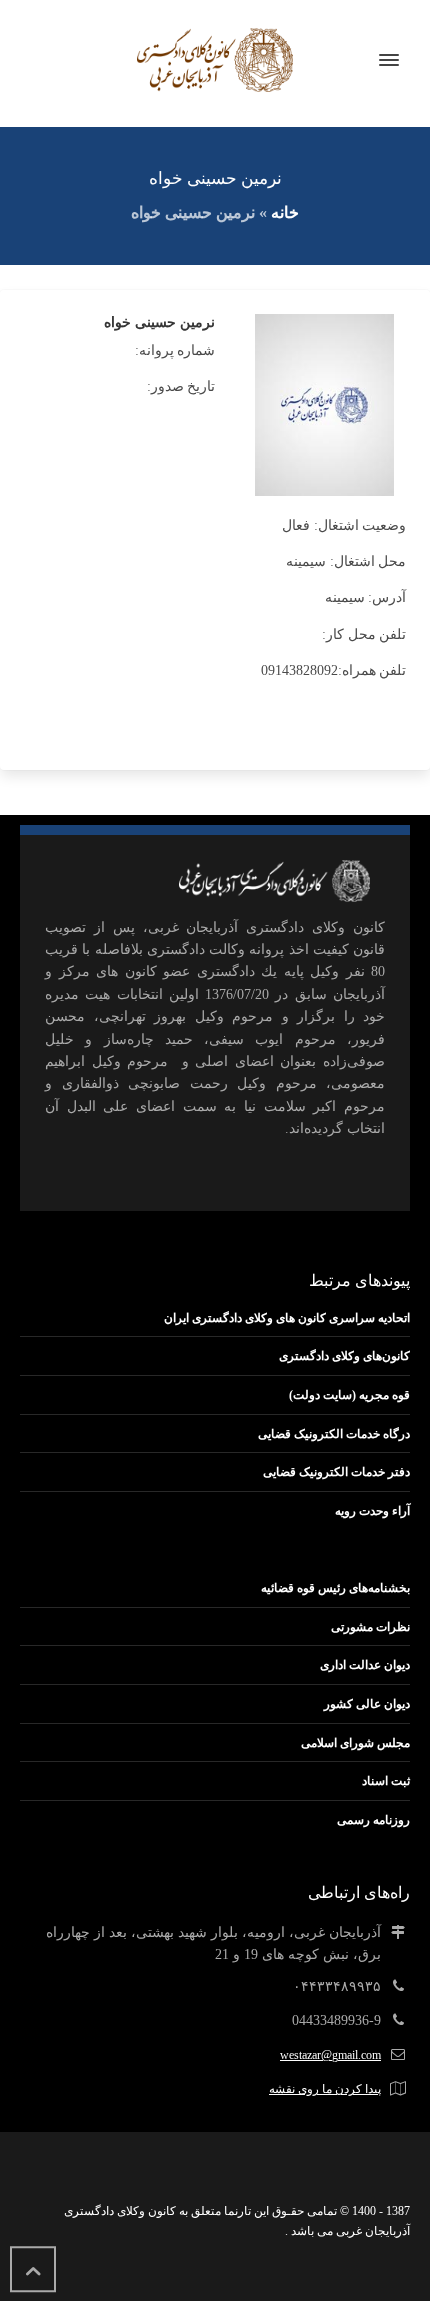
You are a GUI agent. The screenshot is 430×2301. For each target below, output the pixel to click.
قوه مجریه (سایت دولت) (349, 1395)
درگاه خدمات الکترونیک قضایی (334, 1434)
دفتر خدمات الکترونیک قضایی (336, 1472)
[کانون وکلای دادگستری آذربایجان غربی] (215, 60)
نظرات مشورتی (370, 1627)
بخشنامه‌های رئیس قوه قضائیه (335, 1588)
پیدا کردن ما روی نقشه (325, 2089)
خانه (285, 212)
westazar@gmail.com (330, 2055)
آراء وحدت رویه (372, 1511)
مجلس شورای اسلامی (355, 1743)
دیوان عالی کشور (367, 1704)
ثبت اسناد (386, 1781)
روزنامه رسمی (373, 1820)
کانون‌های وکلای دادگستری (344, 1356)
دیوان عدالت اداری (365, 1665)
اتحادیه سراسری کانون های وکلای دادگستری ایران (287, 1318)
